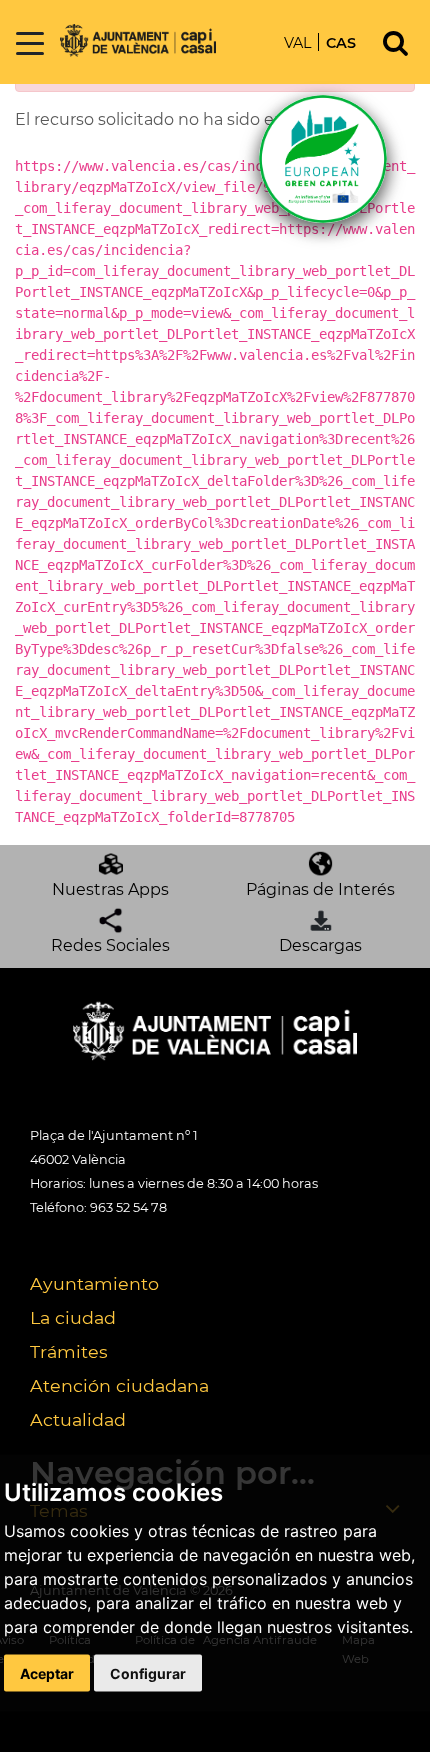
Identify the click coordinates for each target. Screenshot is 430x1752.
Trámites (69, 1351)
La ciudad (73, 1317)
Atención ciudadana (119, 1385)
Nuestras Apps (110, 889)
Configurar (148, 1672)
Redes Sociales (110, 945)
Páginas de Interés (320, 889)
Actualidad (78, 1419)
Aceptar (47, 1672)
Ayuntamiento (94, 1283)
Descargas (320, 945)
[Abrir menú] (30, 44)
